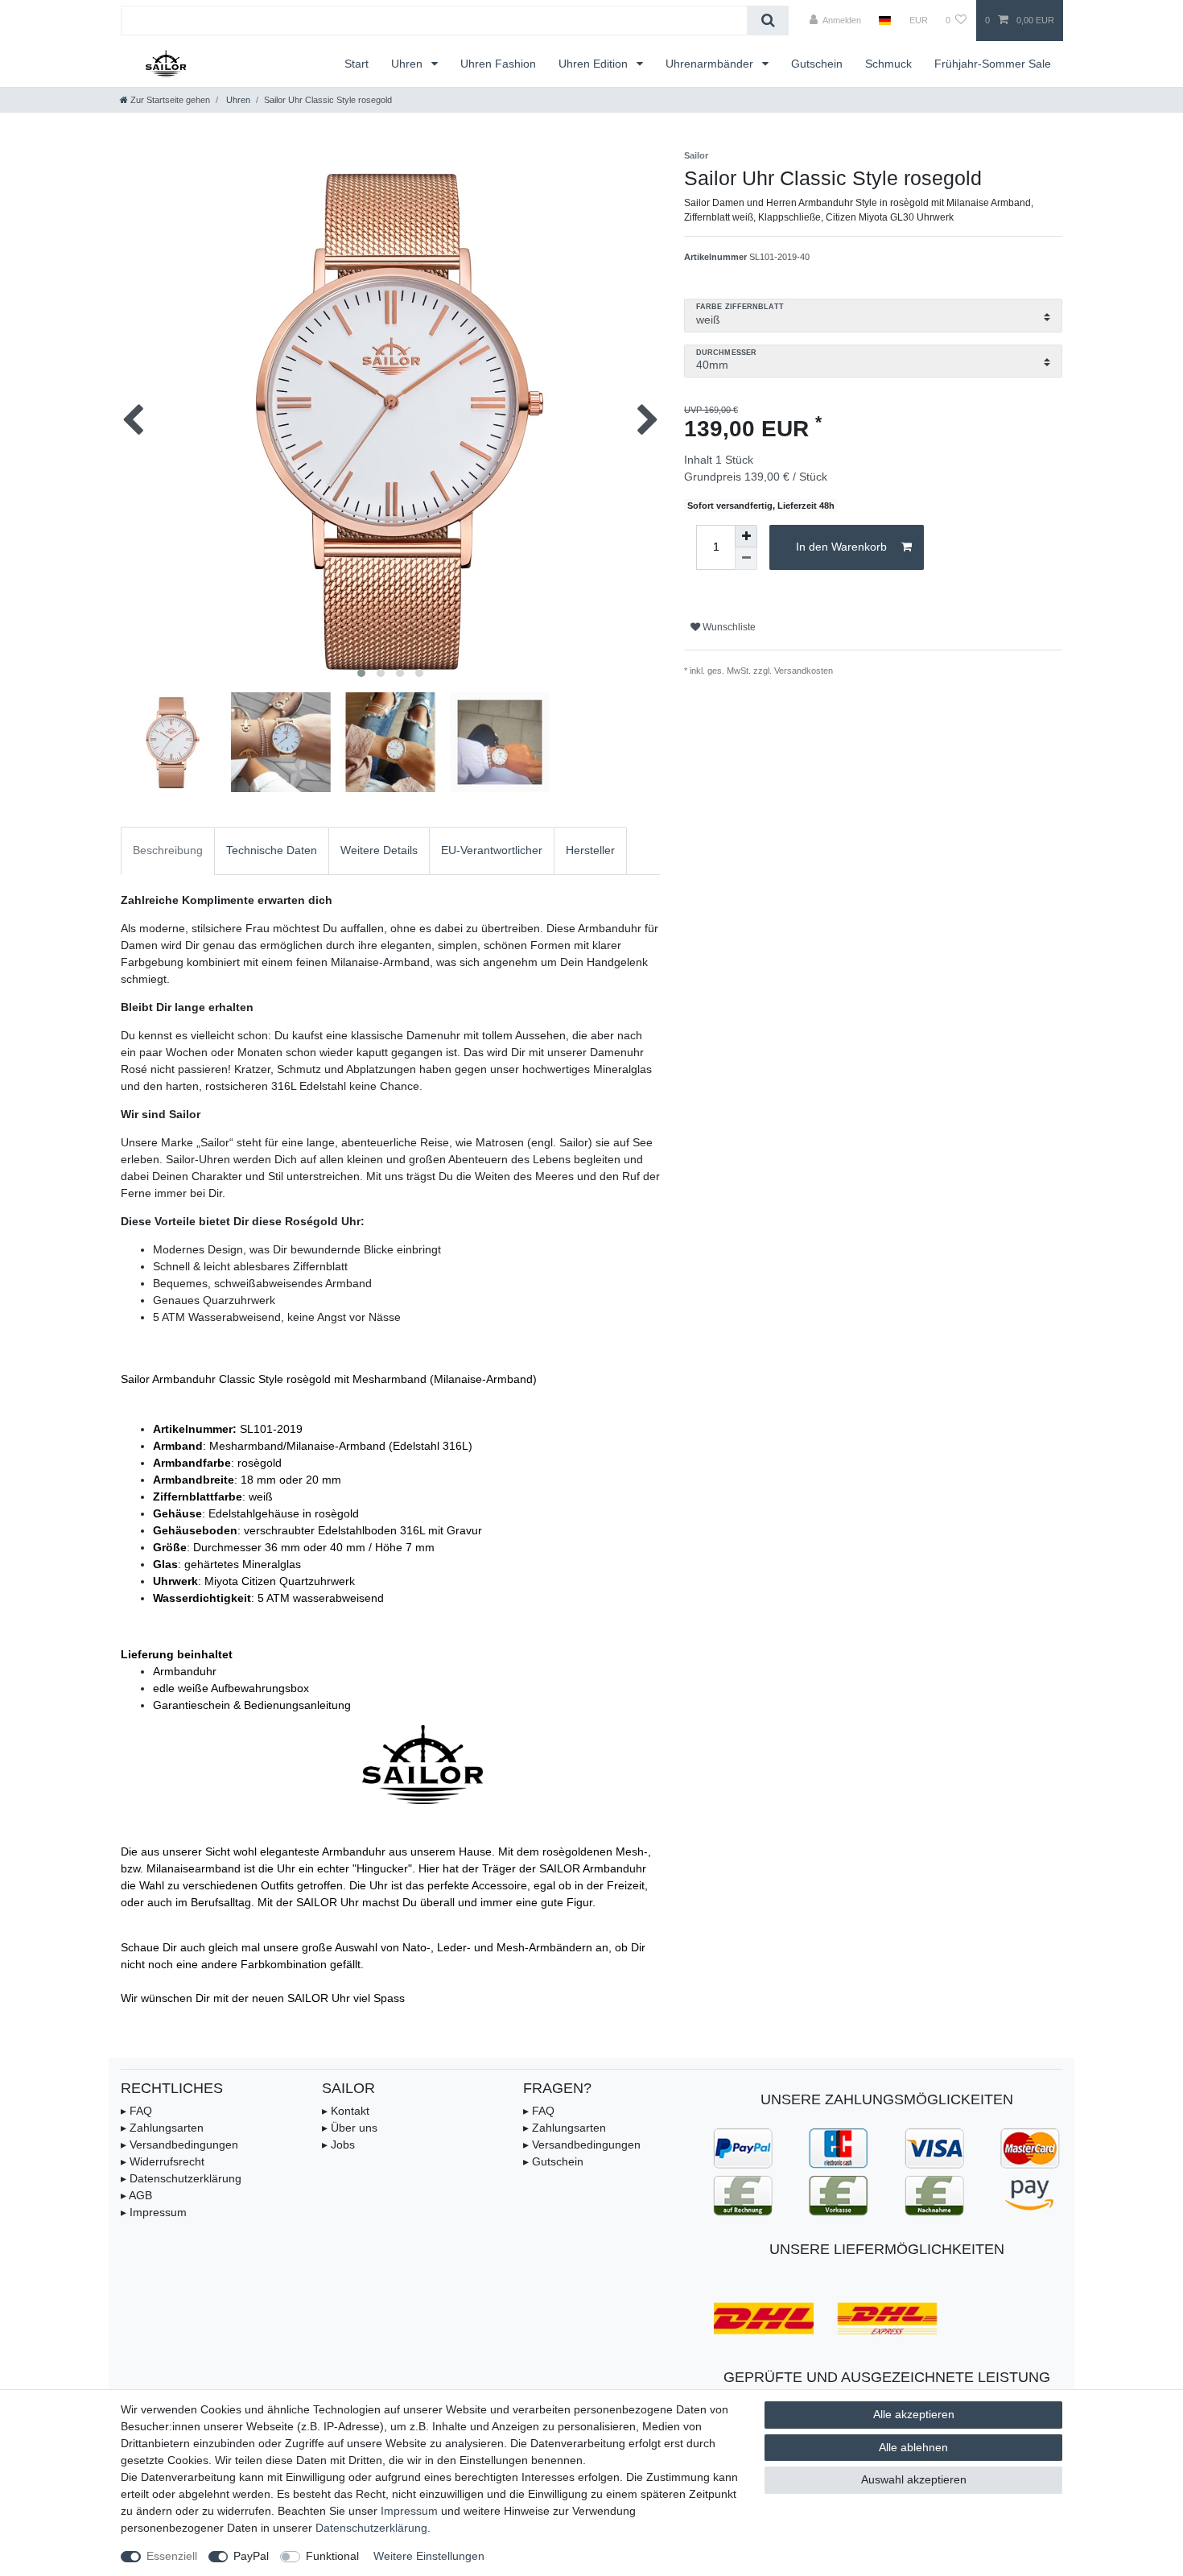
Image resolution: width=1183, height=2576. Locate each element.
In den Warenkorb (841, 547)
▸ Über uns (350, 2128)
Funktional (332, 2556)
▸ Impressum (154, 2212)
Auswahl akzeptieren (914, 2479)
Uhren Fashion (498, 64)
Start (357, 64)
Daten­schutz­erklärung (371, 2528)
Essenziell (172, 2556)
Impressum (409, 2511)
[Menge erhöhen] (746, 536)
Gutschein (817, 64)
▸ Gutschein (553, 2161)
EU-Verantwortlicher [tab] (492, 850)
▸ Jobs (338, 2145)
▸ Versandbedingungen (179, 2145)
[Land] (885, 20)
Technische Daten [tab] (272, 850)
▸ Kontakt (346, 2111)
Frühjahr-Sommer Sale (993, 64)
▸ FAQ (136, 2111)
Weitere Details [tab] (379, 850)
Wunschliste (728, 627)
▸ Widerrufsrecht (163, 2161)
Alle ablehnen (913, 2447)
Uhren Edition (595, 64)
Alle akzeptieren (914, 2414)
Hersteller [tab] (590, 850)
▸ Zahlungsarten (162, 2128)
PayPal (251, 2556)
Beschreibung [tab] (168, 850)
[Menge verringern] (746, 559)
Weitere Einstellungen (429, 2556)
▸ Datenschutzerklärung (181, 2178)
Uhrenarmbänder (711, 64)
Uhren (408, 64)
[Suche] (768, 21)
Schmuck (888, 64)
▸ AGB (136, 2195)
